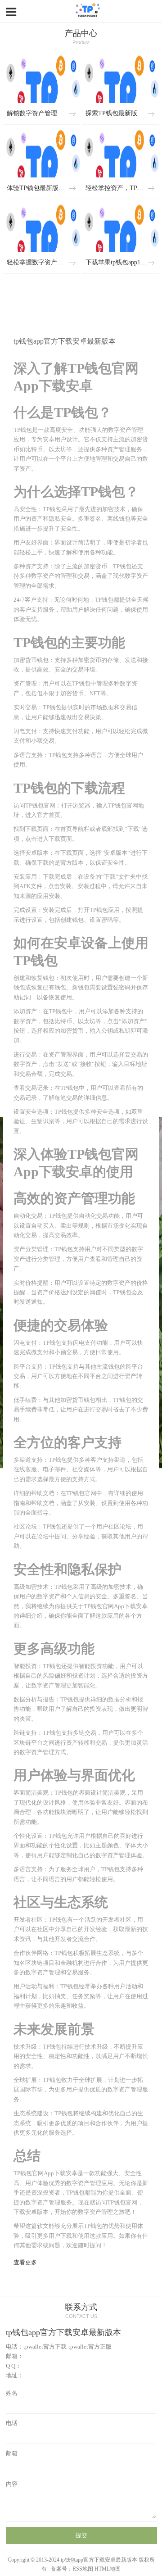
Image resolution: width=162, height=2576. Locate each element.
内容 (12, 2484)
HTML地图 (108, 2569)
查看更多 (25, 2263)
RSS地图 (83, 2569)
